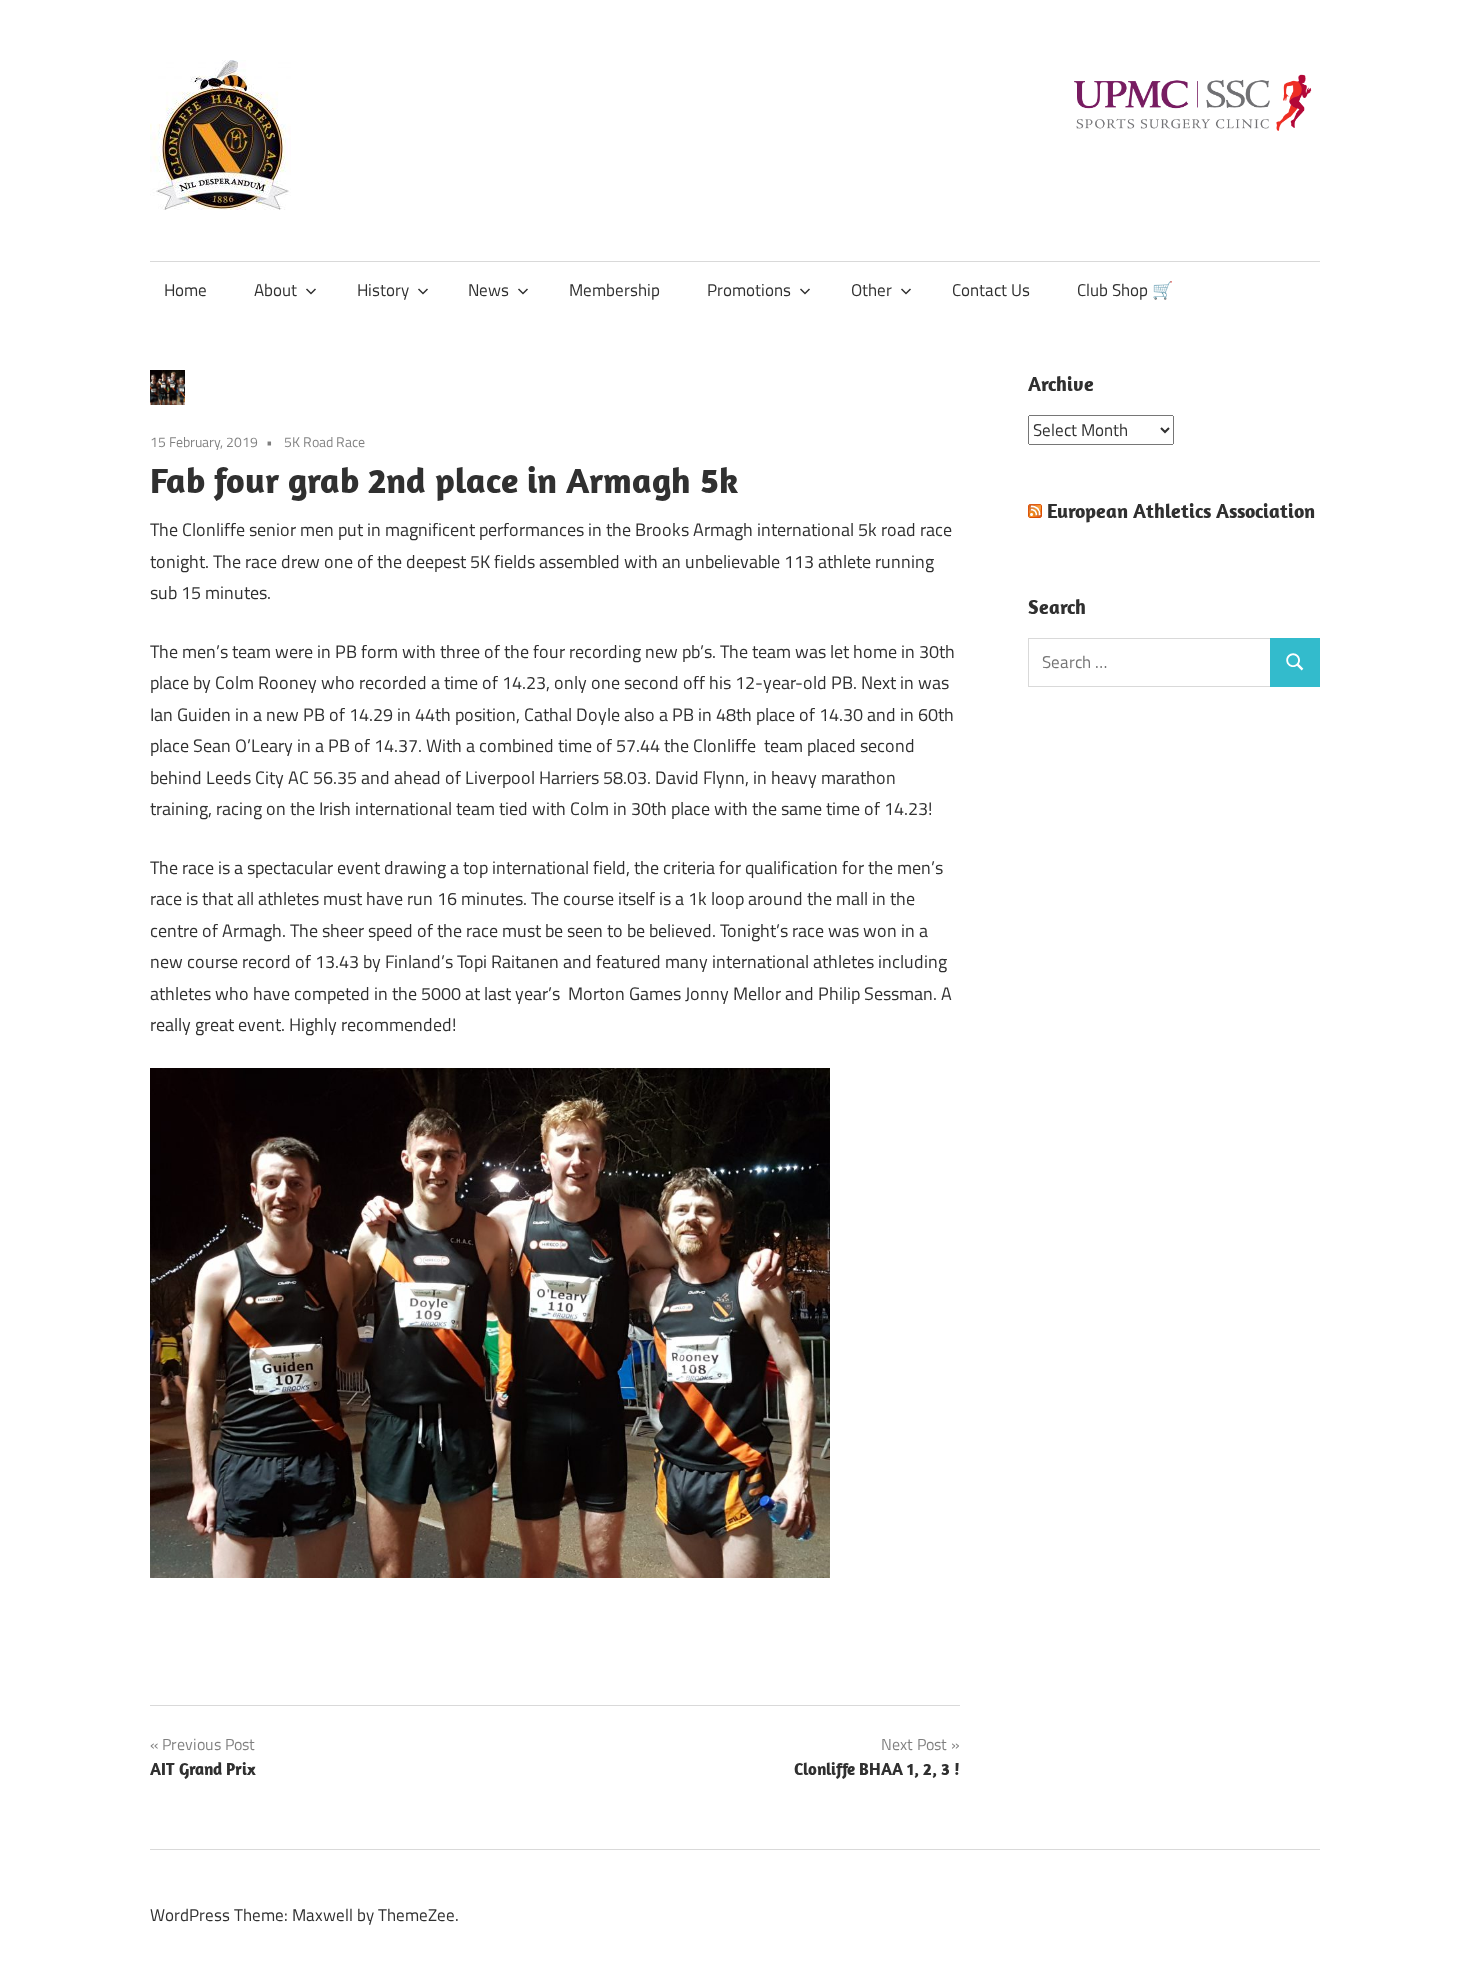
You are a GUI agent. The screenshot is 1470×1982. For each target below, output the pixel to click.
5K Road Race (324, 441)
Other (871, 290)
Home (185, 290)
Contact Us (991, 290)
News (488, 290)
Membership (614, 290)
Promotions (749, 290)
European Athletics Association (1181, 510)
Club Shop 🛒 (1125, 290)
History (383, 290)
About (275, 290)
